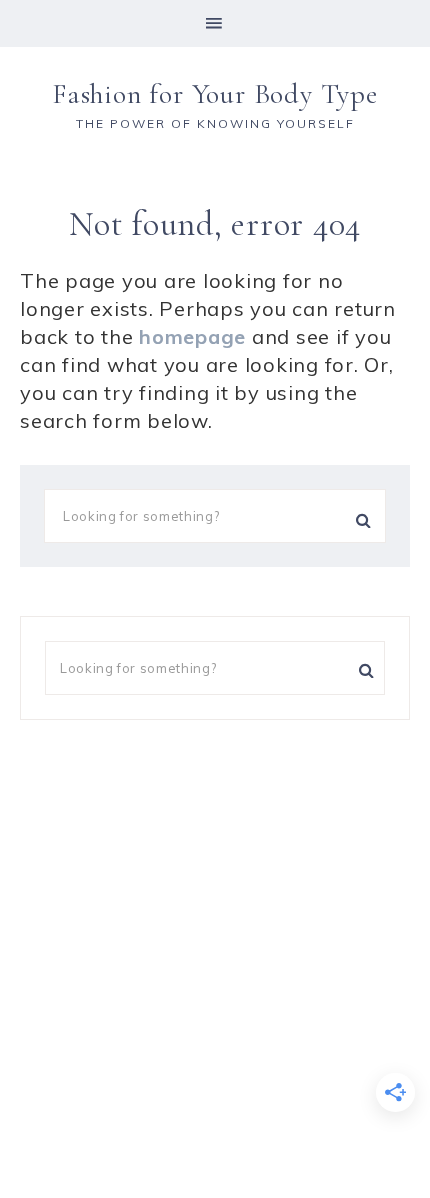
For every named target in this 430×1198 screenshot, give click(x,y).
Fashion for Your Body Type (215, 94)
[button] (215, 23)
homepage (192, 336)
